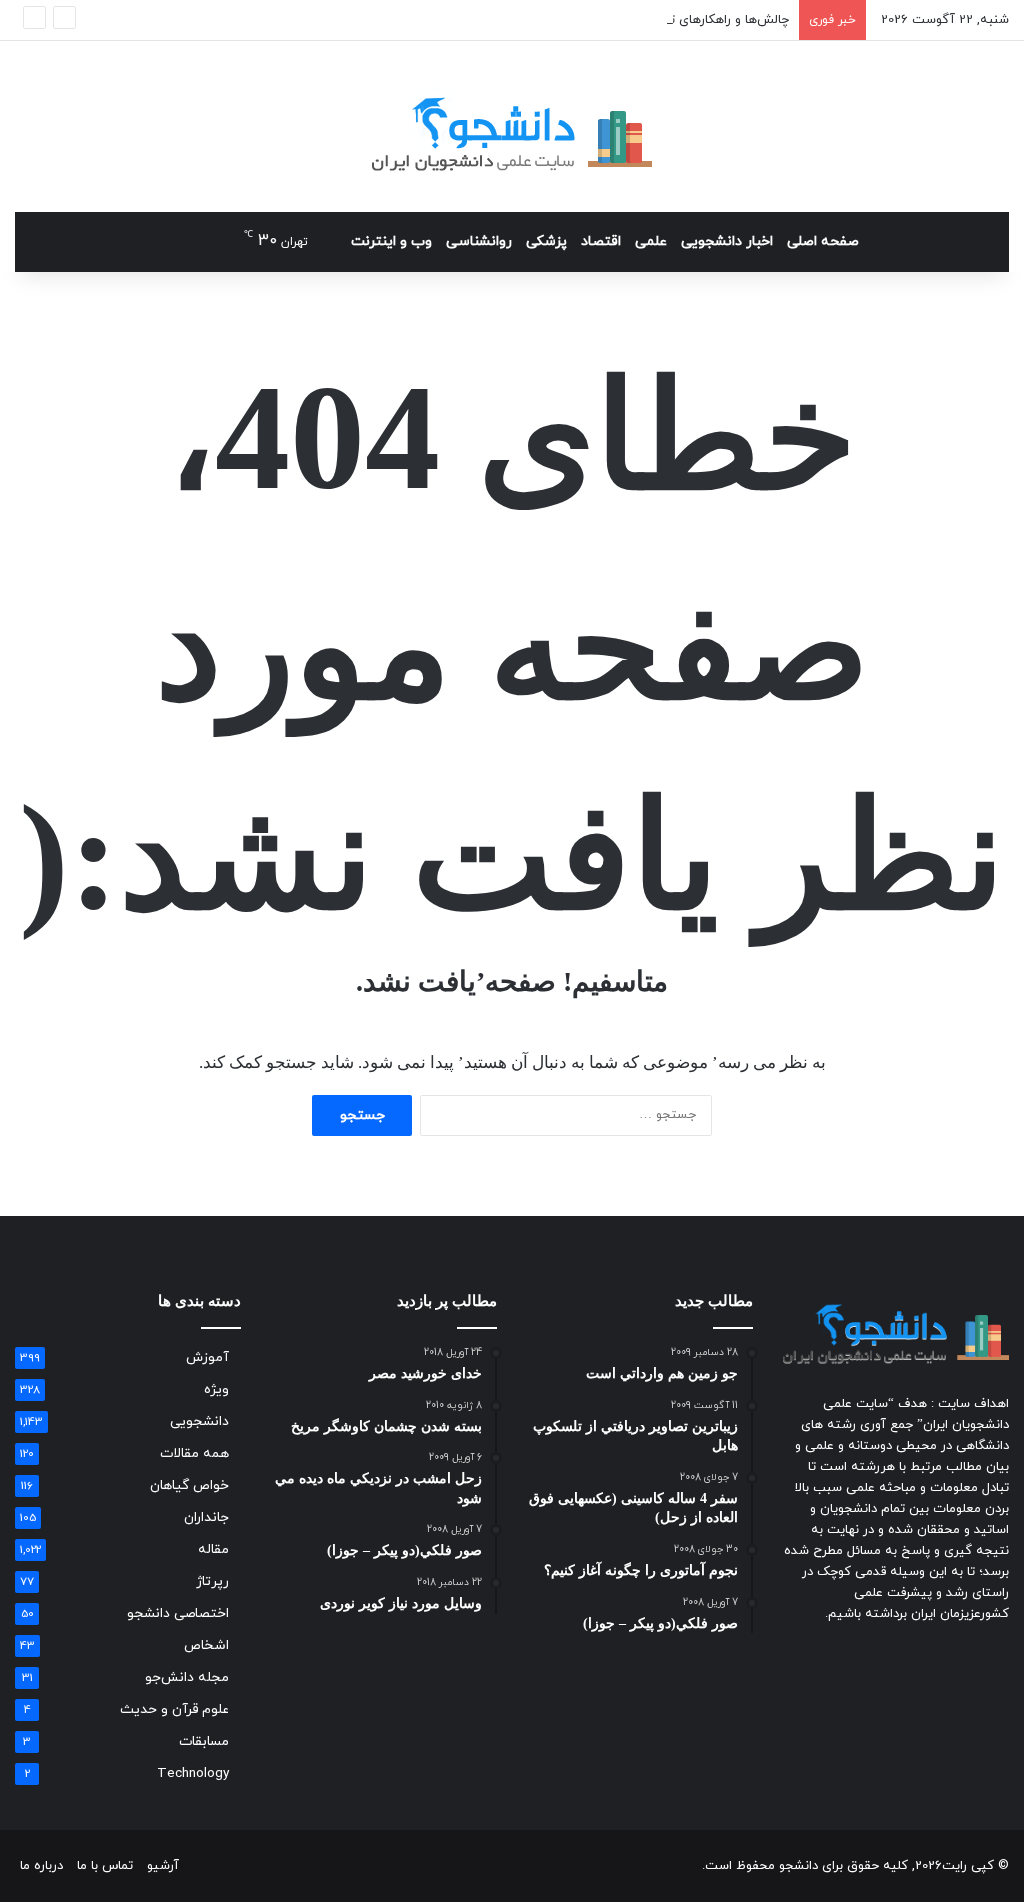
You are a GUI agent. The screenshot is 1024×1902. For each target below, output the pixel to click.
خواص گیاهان (189, 1485)
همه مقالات (194, 1453)
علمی (651, 241)
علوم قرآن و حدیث (174, 1709)
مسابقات (204, 1741)
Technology (193, 1773)
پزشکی (546, 241)
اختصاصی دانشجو (178, 1613)
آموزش (207, 1357)
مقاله (213, 1549)
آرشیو (163, 1866)
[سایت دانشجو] (512, 126)
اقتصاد (601, 241)
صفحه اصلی (823, 241)
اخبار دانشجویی (727, 241)
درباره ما (41, 1866)
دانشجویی (199, 1421)
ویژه (216, 1389)
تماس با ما (105, 1866)
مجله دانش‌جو (187, 1677)
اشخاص (206, 1645)
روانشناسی (479, 241)
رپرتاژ (212, 1581)
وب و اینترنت (391, 241)
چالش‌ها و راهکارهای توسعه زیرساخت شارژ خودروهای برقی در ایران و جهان (586, 20)
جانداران (206, 1517)
